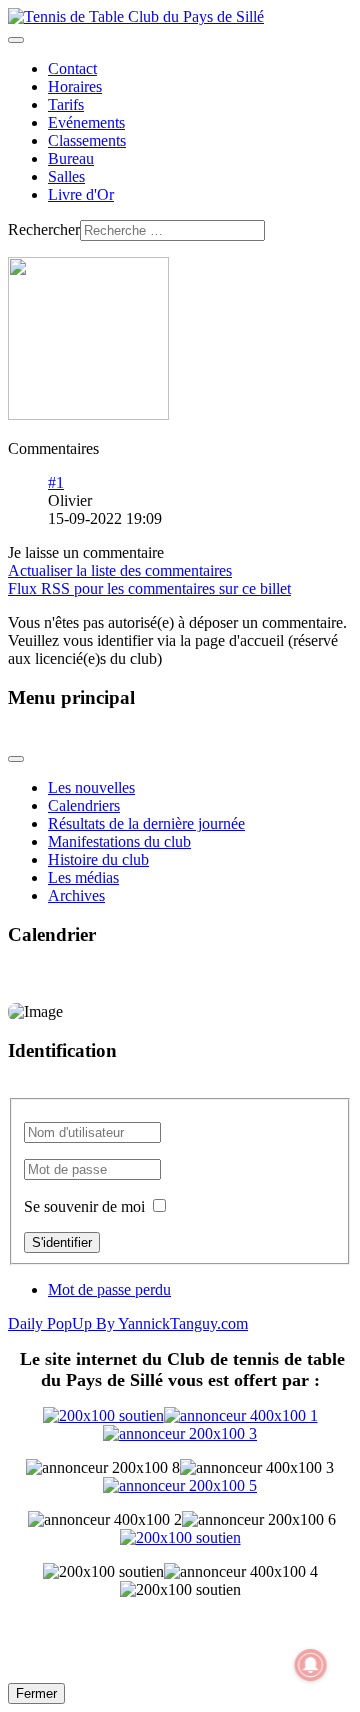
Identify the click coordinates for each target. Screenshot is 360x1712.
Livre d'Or (81, 194)
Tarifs (66, 104)
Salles (66, 176)
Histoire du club (98, 859)
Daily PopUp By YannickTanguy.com (128, 1323)
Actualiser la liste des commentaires (120, 570)
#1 (56, 482)
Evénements (86, 122)
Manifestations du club (119, 841)
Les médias (83, 877)
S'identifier (62, 1242)
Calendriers (84, 805)
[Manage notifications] (311, 1665)
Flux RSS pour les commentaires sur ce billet (149, 588)
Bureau (71, 158)
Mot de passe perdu (109, 1289)
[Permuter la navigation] (16, 40)
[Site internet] (180, 1424)
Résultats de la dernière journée (146, 823)
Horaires (75, 86)
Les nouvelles (91, 787)
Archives (76, 895)
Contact (72, 68)
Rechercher (44, 229)
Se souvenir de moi (84, 1206)
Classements (87, 140)
